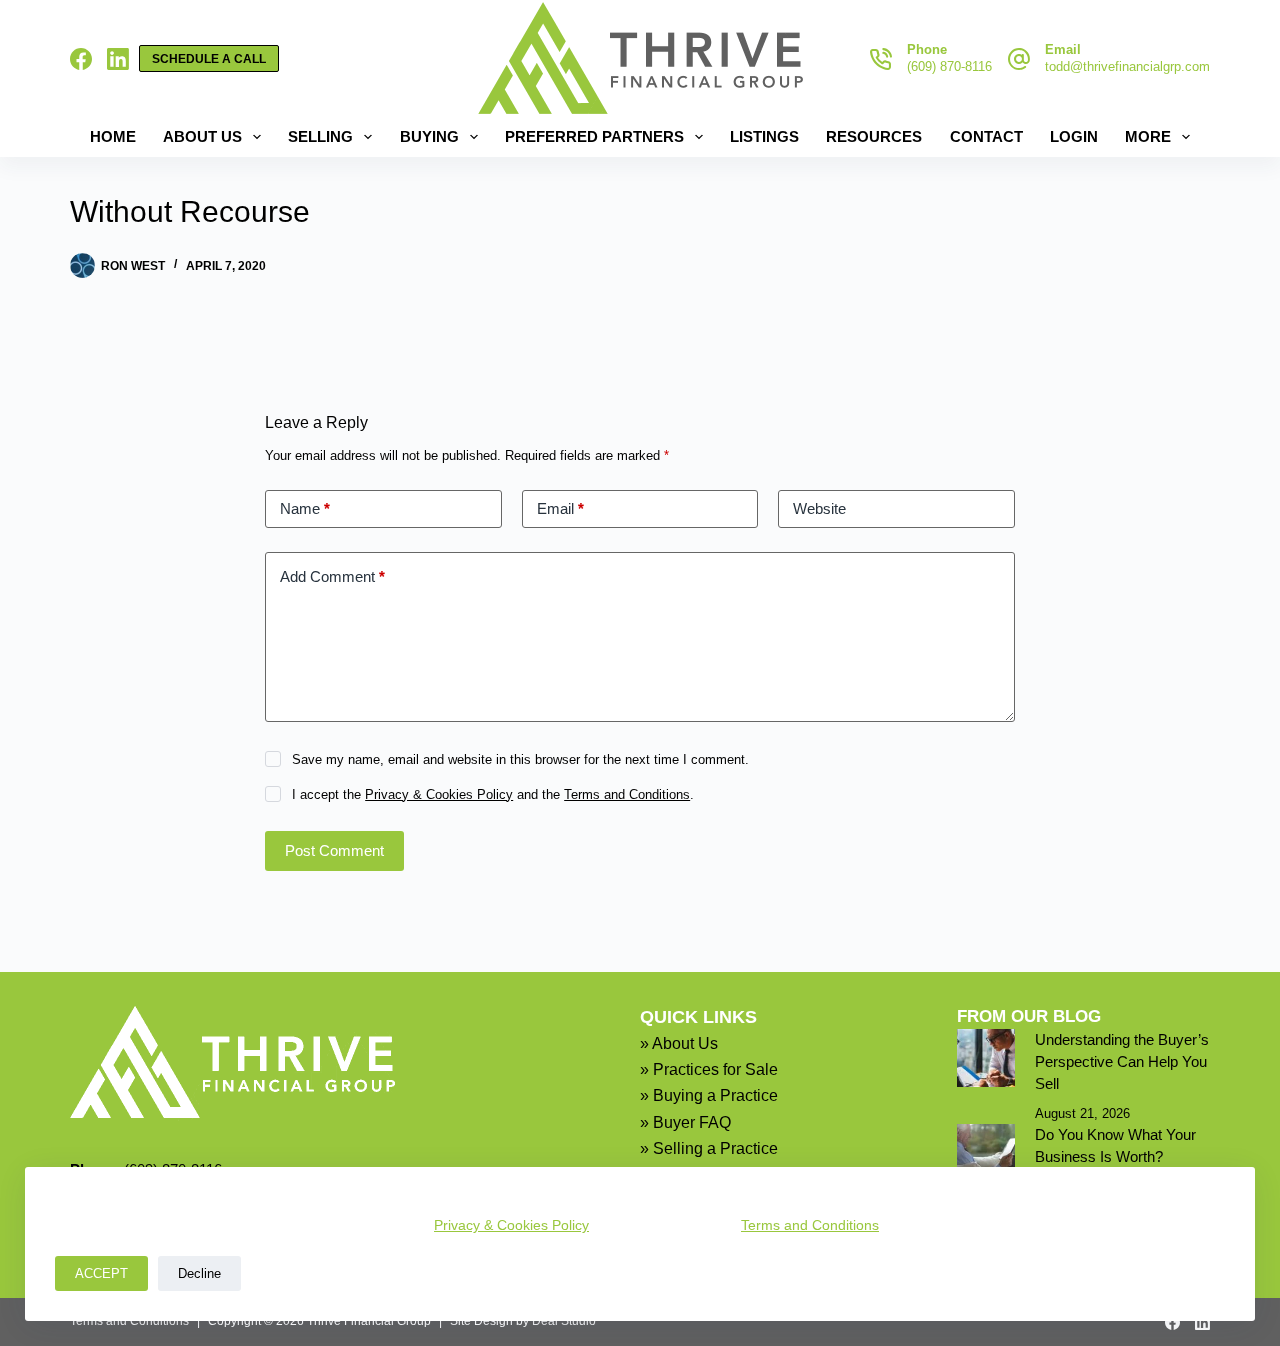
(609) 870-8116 (949, 66)
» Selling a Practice (709, 1148)
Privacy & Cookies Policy (511, 1225)
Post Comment (334, 850)
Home (113, 136)
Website (819, 508)
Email (560, 508)
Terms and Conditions (810, 1225)
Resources (874, 136)
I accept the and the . (493, 794)
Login (1074, 136)
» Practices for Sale (709, 1069)
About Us (202, 136)
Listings (764, 136)
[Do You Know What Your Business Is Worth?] (986, 1153)
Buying (429, 136)
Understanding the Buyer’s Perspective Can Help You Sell (1122, 1062)
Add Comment (332, 576)
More (1148, 136)
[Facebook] (81, 59)
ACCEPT (101, 1273)
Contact (986, 136)
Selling (320, 136)
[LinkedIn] (118, 59)
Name (305, 508)
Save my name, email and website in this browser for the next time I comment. (520, 759)
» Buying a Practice (709, 1095)
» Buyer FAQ (685, 1122)
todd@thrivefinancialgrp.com (1127, 66)
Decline (199, 1273)
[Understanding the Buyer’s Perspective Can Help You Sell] (986, 1058)
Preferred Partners (594, 136)
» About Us (679, 1043)
